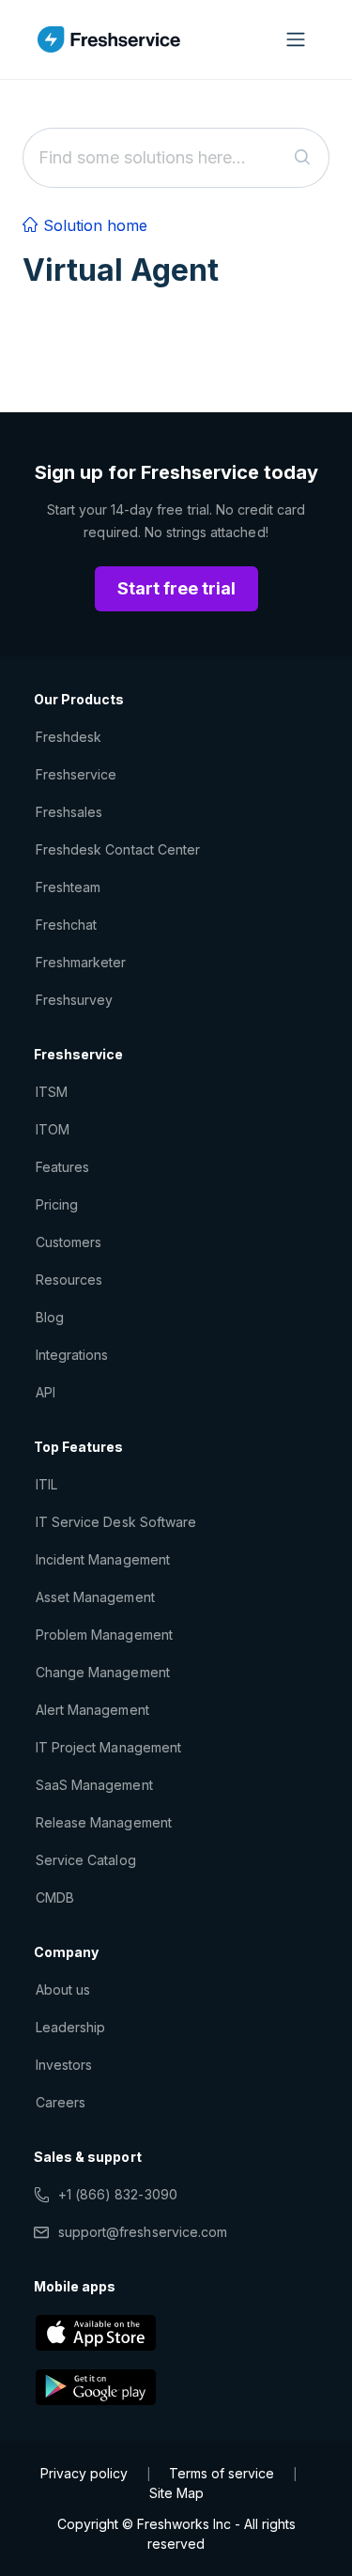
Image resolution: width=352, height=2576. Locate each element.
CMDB (55, 1897)
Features (62, 1167)
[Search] (303, 158)
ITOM (53, 1129)
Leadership (70, 2027)
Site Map (176, 2493)
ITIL (46, 1484)
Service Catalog (86, 1860)
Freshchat (66, 925)
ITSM (52, 1092)
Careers (61, 2102)
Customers (69, 1242)
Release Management (104, 1822)
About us (63, 1990)
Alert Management (92, 1710)
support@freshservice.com (143, 2232)
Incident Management (103, 1559)
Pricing (57, 1204)
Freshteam (68, 887)
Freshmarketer (81, 962)
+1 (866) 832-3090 (118, 2194)
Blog (50, 1317)
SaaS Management (94, 1785)
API (46, 1392)
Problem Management (104, 1635)
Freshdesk (69, 737)
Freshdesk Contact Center (118, 849)
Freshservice (76, 774)
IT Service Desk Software (116, 1522)
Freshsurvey (74, 1000)
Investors (64, 2065)
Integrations (72, 1355)
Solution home (93, 225)
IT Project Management (108, 1747)
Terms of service (222, 2473)
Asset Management (95, 1597)
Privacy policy (84, 2473)
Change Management (103, 1672)
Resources (69, 1280)
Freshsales (69, 812)
